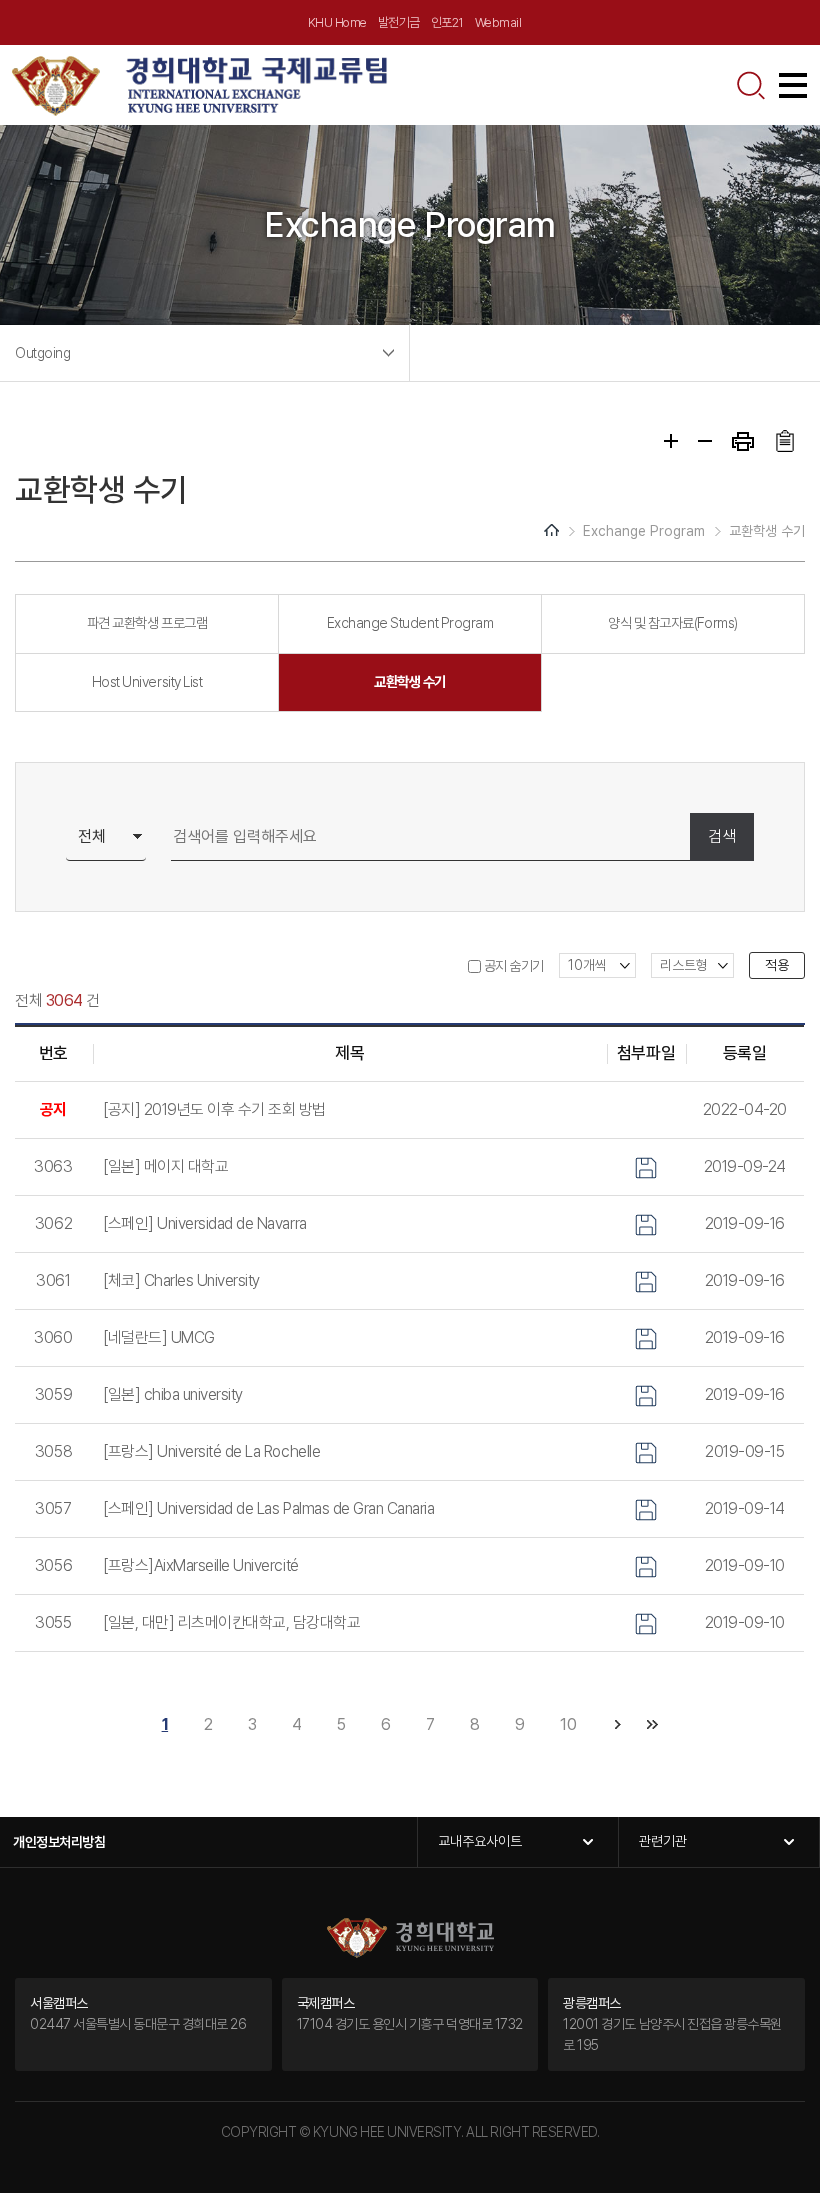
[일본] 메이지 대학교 (165, 1166)
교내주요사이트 (480, 1841)
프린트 (743, 441)
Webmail (498, 22)
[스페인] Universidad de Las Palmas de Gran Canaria (268, 1508)
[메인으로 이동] (200, 83)
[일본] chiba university (173, 1394)
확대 (671, 441)
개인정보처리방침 (59, 1842)
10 (568, 1724)
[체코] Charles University (181, 1280)
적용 (777, 965)
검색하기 (751, 85)
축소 (705, 441)
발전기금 (399, 22)
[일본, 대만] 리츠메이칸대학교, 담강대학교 (231, 1622)
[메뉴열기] (792, 85)
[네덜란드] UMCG (159, 1337)
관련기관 (663, 1841)
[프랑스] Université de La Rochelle (211, 1451)
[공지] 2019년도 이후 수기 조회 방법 (214, 1109)
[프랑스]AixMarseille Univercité (201, 1565)
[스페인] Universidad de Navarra (205, 1223)
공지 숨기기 (514, 966)
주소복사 (784, 441)
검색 (722, 836)
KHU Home (337, 22)
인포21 (447, 22)
